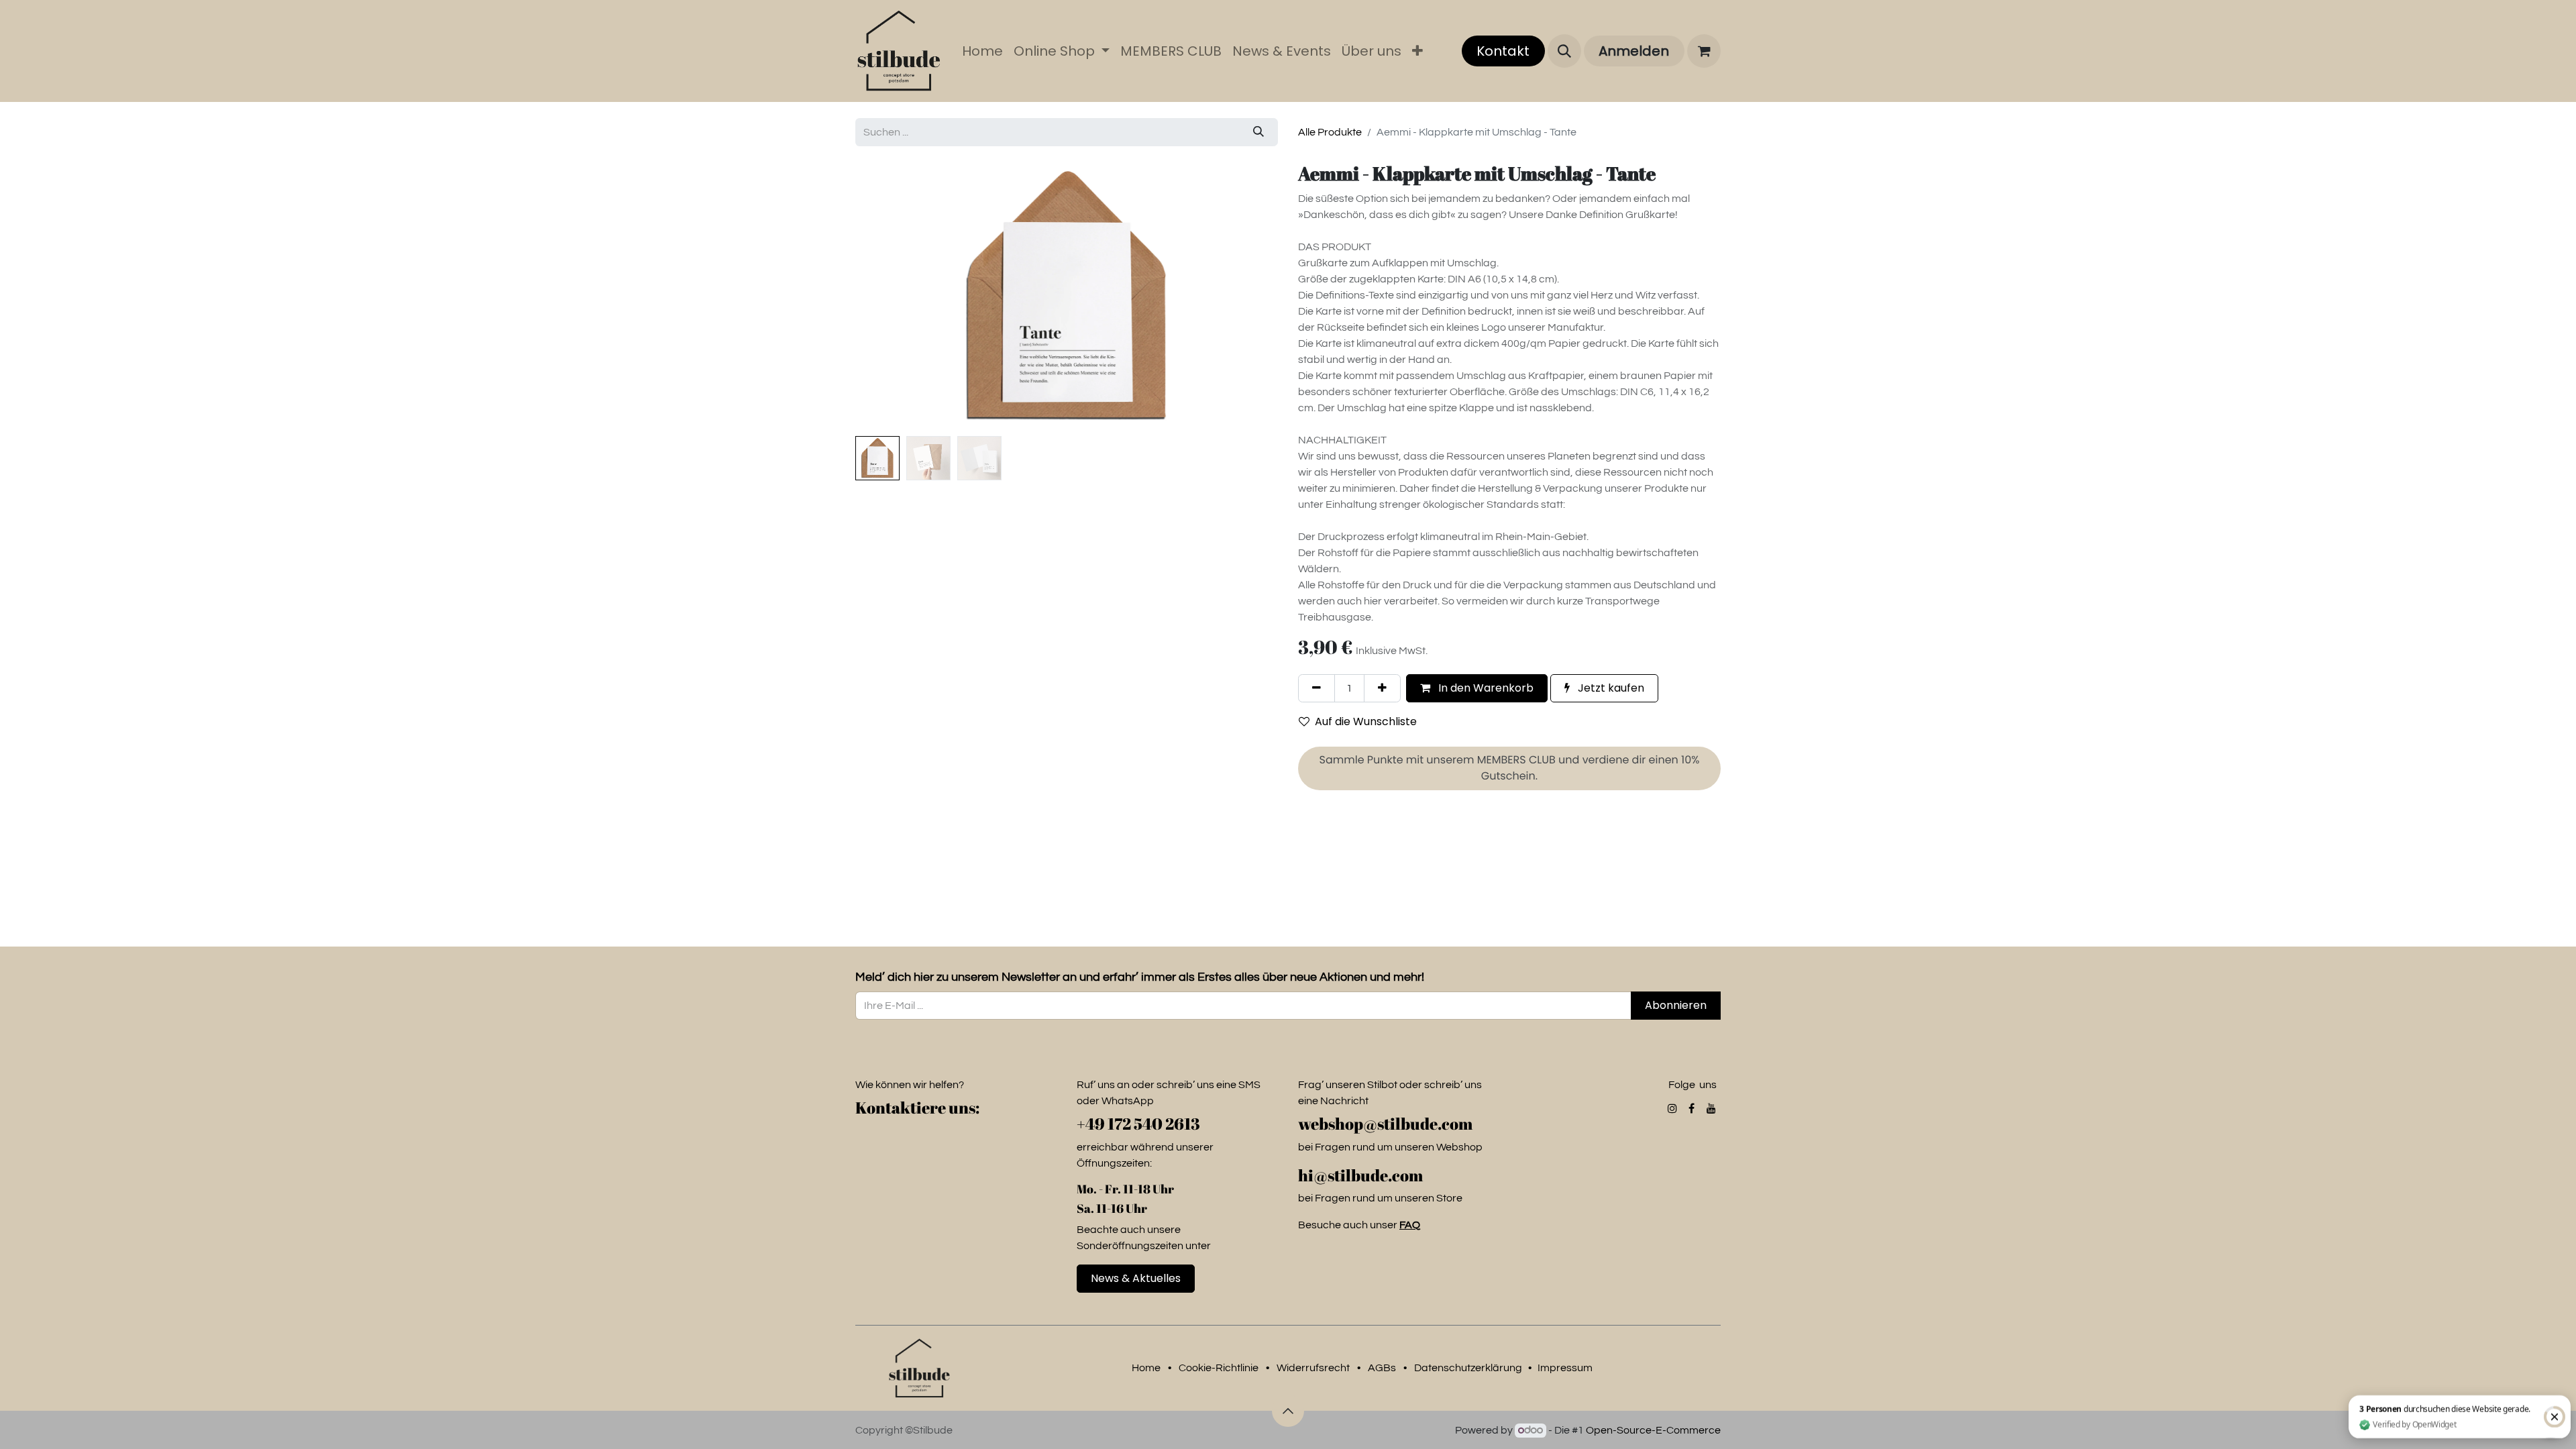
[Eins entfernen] (1317, 688)
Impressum (1565, 1368)
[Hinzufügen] (1382, 688)
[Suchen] (1258, 132)
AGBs (1382, 1368)
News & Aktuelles (1136, 1278)
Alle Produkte (1330, 132)
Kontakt (1503, 51)
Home (1146, 1368)
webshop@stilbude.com (1387, 1124)
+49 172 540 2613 (1138, 1124)
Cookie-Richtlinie (1219, 1368)
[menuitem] (982, 51)
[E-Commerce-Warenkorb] (1704, 51)
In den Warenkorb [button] (1485, 688)
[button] (1564, 51)
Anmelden (1634, 51)
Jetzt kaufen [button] (1610, 688)
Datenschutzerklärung (1468, 1368)
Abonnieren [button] (1676, 1005)
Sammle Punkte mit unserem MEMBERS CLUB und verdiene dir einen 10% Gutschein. (1510, 768)
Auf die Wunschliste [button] (1366, 721)
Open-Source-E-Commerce (1653, 1430)
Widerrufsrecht (1313, 1368)
